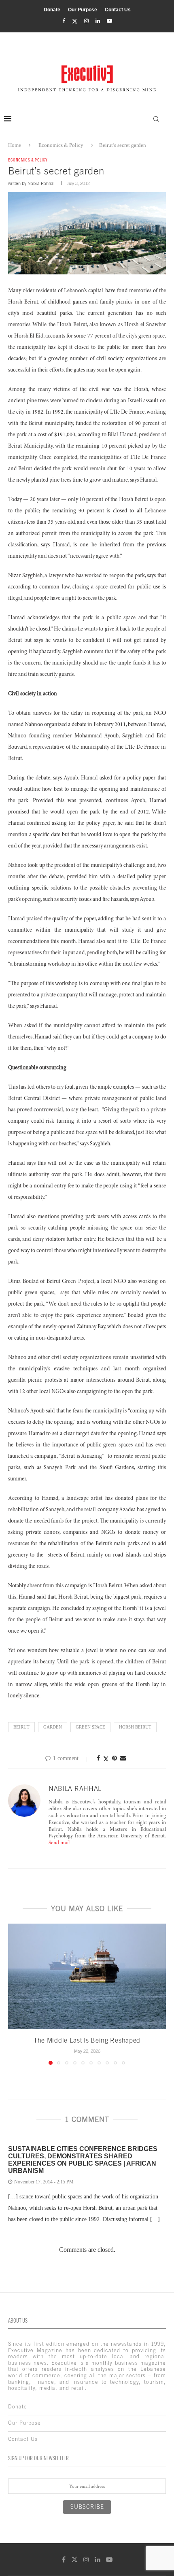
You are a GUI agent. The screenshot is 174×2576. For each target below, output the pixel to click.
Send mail (59, 1843)
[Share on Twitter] (106, 1759)
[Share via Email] (123, 1758)
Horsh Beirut (135, 1727)
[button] (15, 1994)
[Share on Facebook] (98, 1758)
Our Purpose (83, 10)
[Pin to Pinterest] (115, 1758)
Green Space (90, 1727)
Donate (52, 10)
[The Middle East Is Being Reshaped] (87, 1976)
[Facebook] (64, 21)
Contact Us (118, 10)
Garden (53, 1727)
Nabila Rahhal (41, 183)
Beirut (21, 1727)
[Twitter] (75, 21)
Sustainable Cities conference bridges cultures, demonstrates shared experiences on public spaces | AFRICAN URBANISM (83, 2160)
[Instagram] (86, 21)
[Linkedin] (98, 21)
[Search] (156, 119)
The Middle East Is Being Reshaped (87, 2040)
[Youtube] (109, 21)
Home (15, 145)
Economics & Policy (61, 145)
